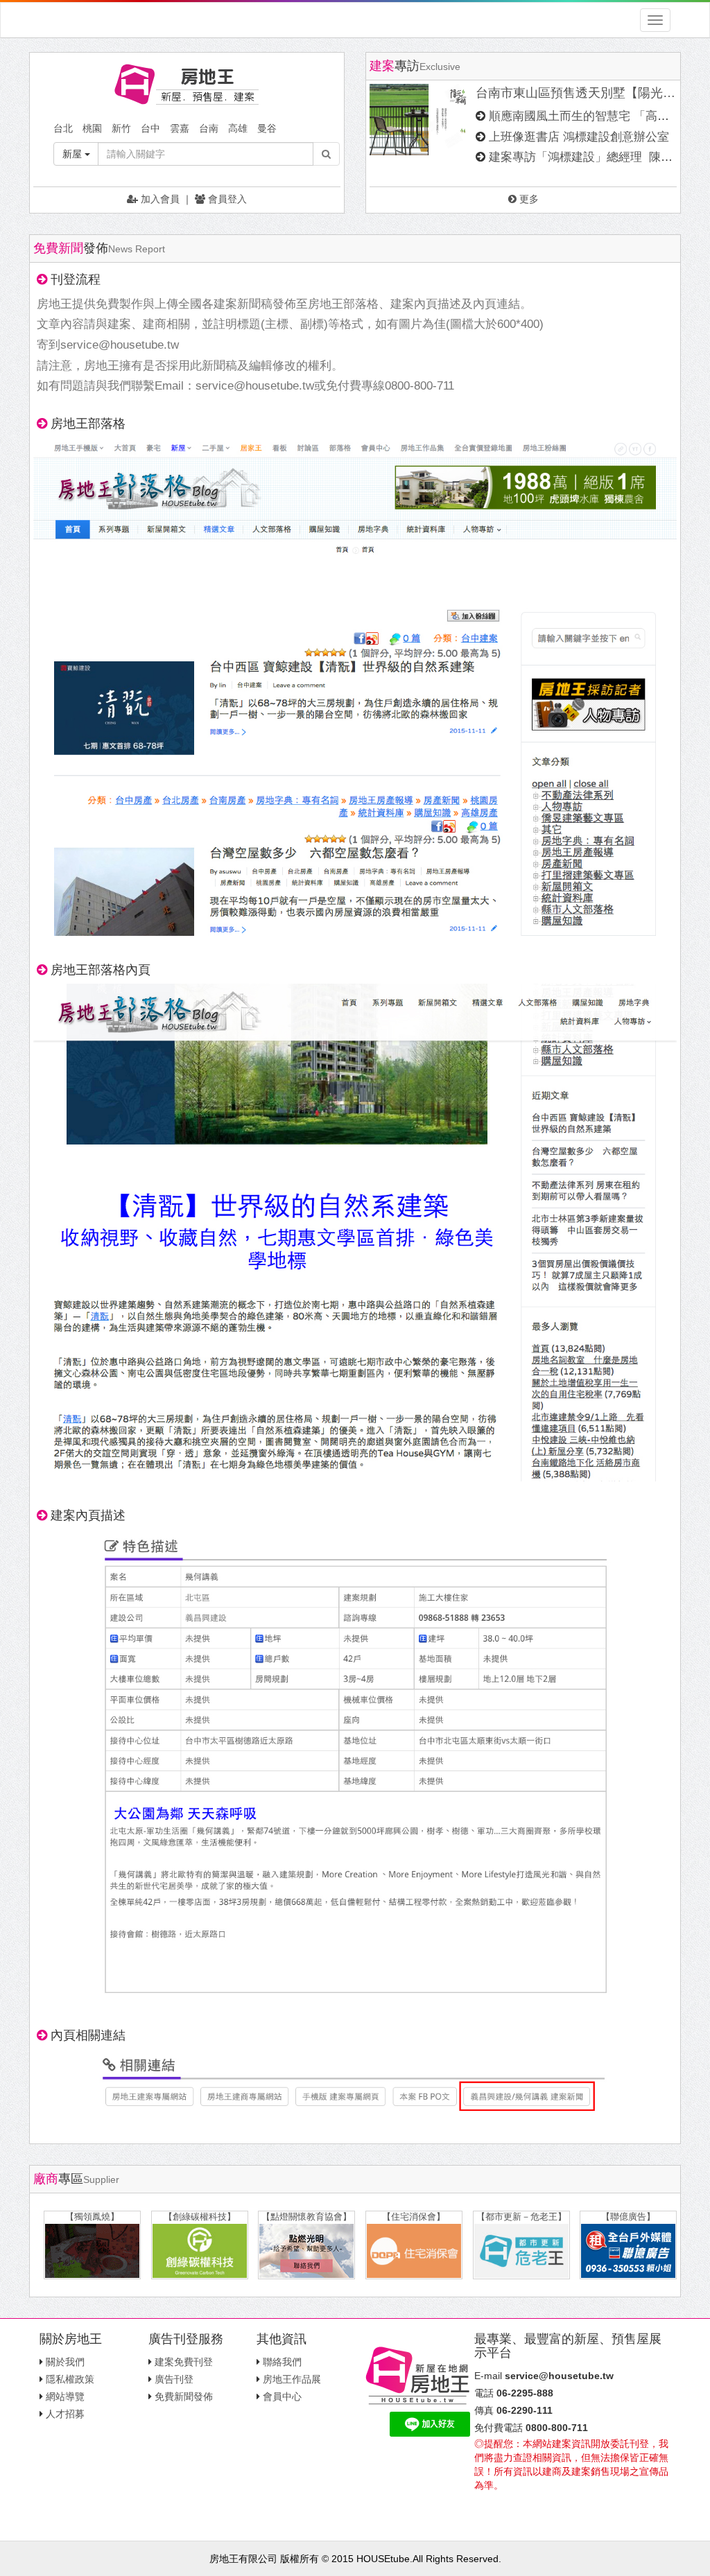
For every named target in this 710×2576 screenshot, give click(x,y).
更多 (528, 199)
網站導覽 (65, 2396)
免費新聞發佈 (184, 2396)
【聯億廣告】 (628, 2217)
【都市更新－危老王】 (521, 2217)
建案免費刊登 (184, 2362)
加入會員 (159, 199)
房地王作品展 (292, 2379)
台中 (150, 128)
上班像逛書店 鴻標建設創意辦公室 (579, 137)
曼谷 (267, 128)
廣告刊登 (174, 2379)
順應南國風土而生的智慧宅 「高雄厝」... (596, 116)
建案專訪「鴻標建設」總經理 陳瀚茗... (592, 157)
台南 (209, 128)
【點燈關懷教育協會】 (306, 2217)
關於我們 (65, 2362)
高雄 (238, 128)
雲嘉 (180, 128)
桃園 (92, 128)
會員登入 (226, 199)
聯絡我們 (282, 2362)
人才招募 (65, 2414)
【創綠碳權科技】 (200, 2217)
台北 (63, 128)
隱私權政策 (70, 2379)
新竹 (121, 128)
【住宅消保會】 (414, 2217)
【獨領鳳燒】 (92, 2217)
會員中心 (282, 2396)
